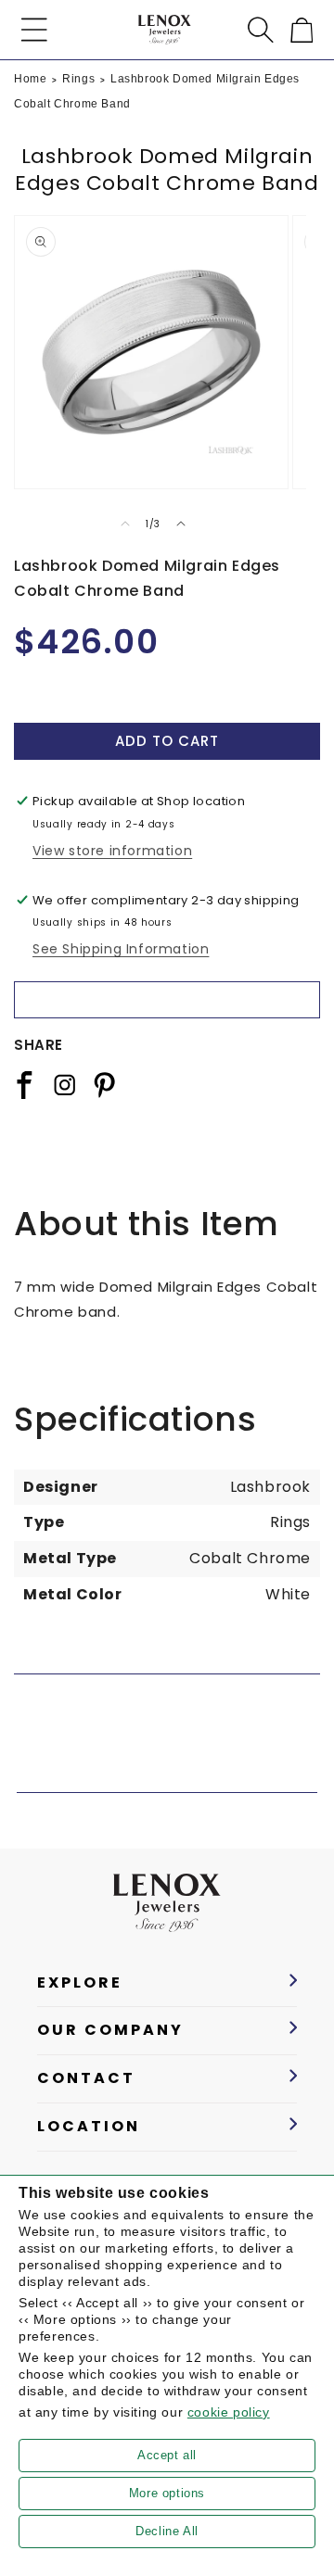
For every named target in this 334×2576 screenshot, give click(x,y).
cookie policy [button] (229, 2412)
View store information (112, 851)
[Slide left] (125, 524)
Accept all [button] (167, 2455)
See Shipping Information (121, 949)
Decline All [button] (167, 2531)
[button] (34, 30)
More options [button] (167, 2493)
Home (30, 79)
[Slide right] (181, 524)
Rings (78, 79)
